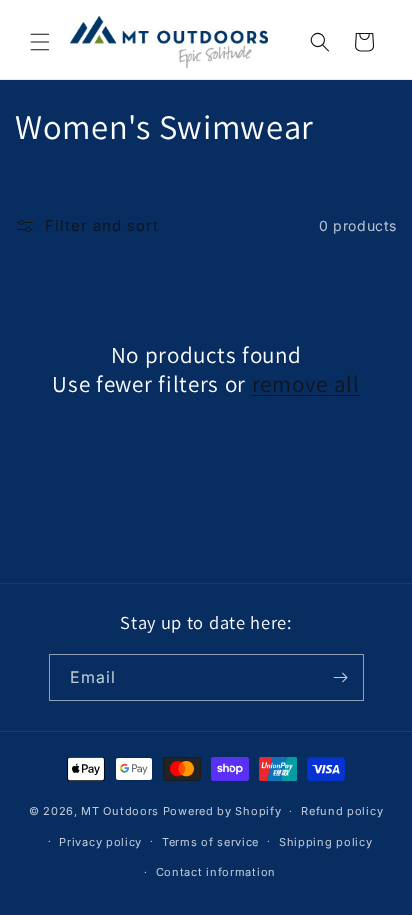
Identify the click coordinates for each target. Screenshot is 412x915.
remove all (306, 384)
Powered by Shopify (222, 811)
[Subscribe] (341, 677)
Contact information (216, 872)
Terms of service (210, 842)
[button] (40, 42)
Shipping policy (326, 842)
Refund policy (342, 811)
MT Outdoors (120, 811)
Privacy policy (100, 842)
